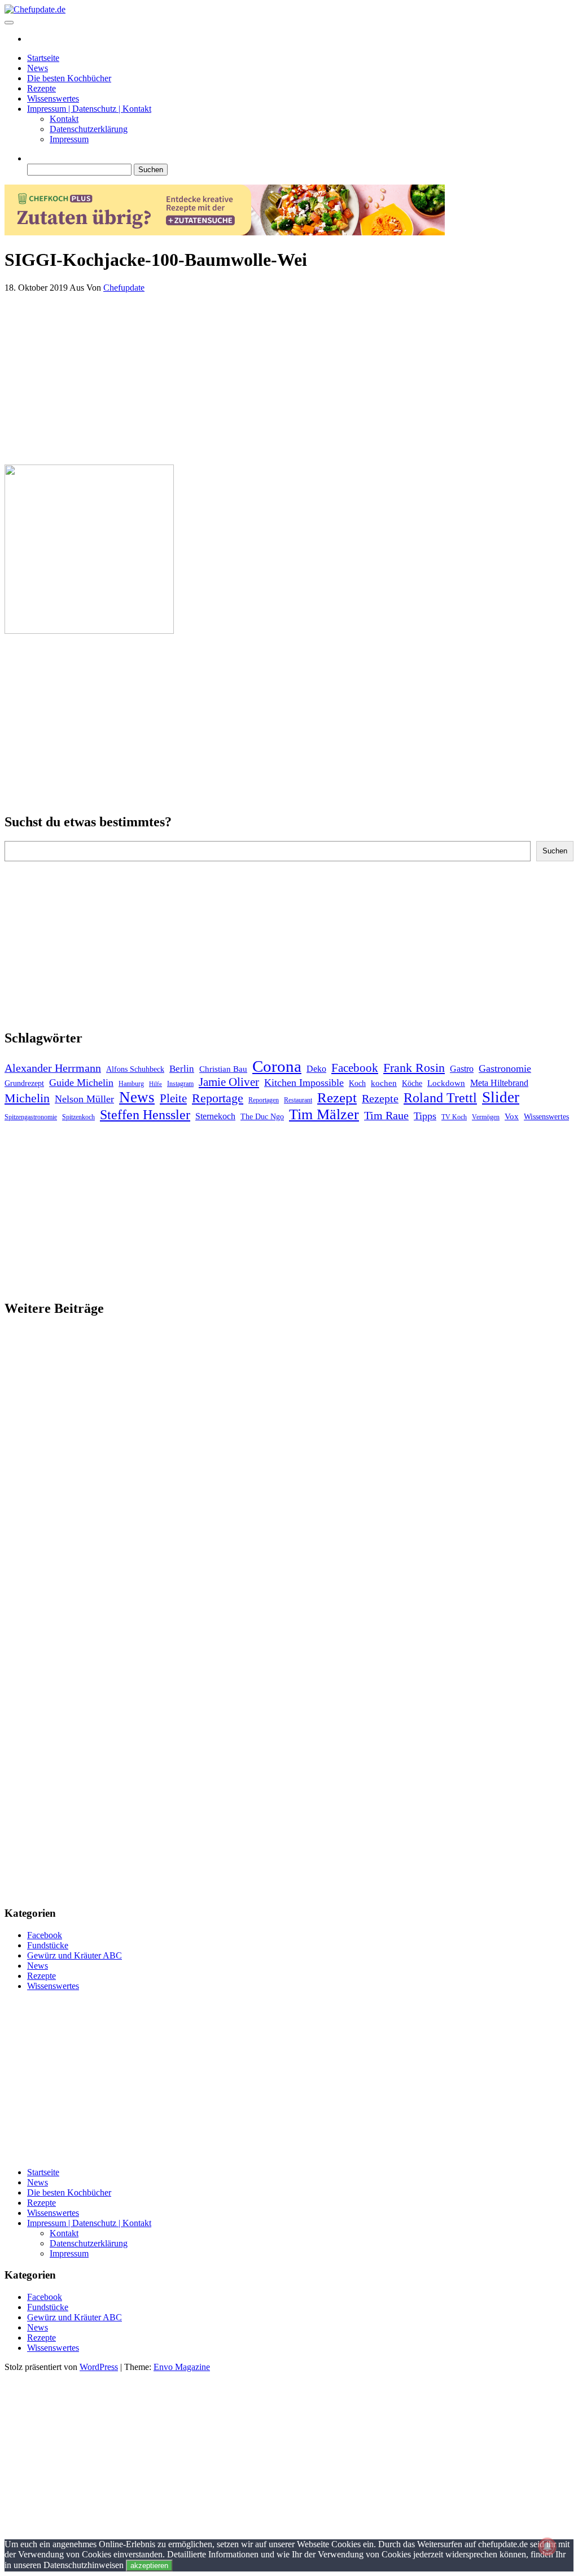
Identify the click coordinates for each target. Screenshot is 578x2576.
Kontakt (64, 119)
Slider (501, 1097)
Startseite (43, 58)
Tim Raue (386, 1115)
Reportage (218, 1098)
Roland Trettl (440, 1098)
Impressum (69, 139)
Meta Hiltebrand (499, 1083)
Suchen (555, 851)
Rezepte (41, 88)
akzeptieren (149, 2566)
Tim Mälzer (324, 1114)
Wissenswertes (53, 98)
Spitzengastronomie (31, 1117)
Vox (512, 1116)
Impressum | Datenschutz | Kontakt (89, 109)
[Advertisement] (289, 376)
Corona (277, 1066)
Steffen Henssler (145, 1115)
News (38, 68)
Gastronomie (505, 1068)
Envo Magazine (182, 2367)
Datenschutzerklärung (89, 129)
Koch (357, 1083)
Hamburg (131, 1084)
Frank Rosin (414, 1068)
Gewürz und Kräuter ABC (75, 1955)
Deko (316, 1069)
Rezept (337, 1098)
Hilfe (156, 1084)
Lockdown (446, 1083)
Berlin (182, 1069)
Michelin (27, 1098)
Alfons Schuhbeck (135, 1069)
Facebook (355, 1068)
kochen (384, 1083)
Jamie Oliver (229, 1082)
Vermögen (486, 1117)
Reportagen (264, 1100)
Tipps (425, 1116)
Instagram (180, 1084)
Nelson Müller (84, 1099)
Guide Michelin (81, 1083)
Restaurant (298, 1100)
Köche (412, 1083)
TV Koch (454, 1117)
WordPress (99, 2367)
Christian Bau (223, 1069)
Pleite (173, 1098)
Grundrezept (24, 1083)
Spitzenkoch (78, 1117)
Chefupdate (124, 288)
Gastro (462, 1069)
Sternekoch (215, 1116)
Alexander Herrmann (53, 1068)
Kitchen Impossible (304, 1083)
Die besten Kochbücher (69, 78)
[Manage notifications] (548, 2547)
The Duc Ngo (262, 1117)
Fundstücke (48, 1945)
